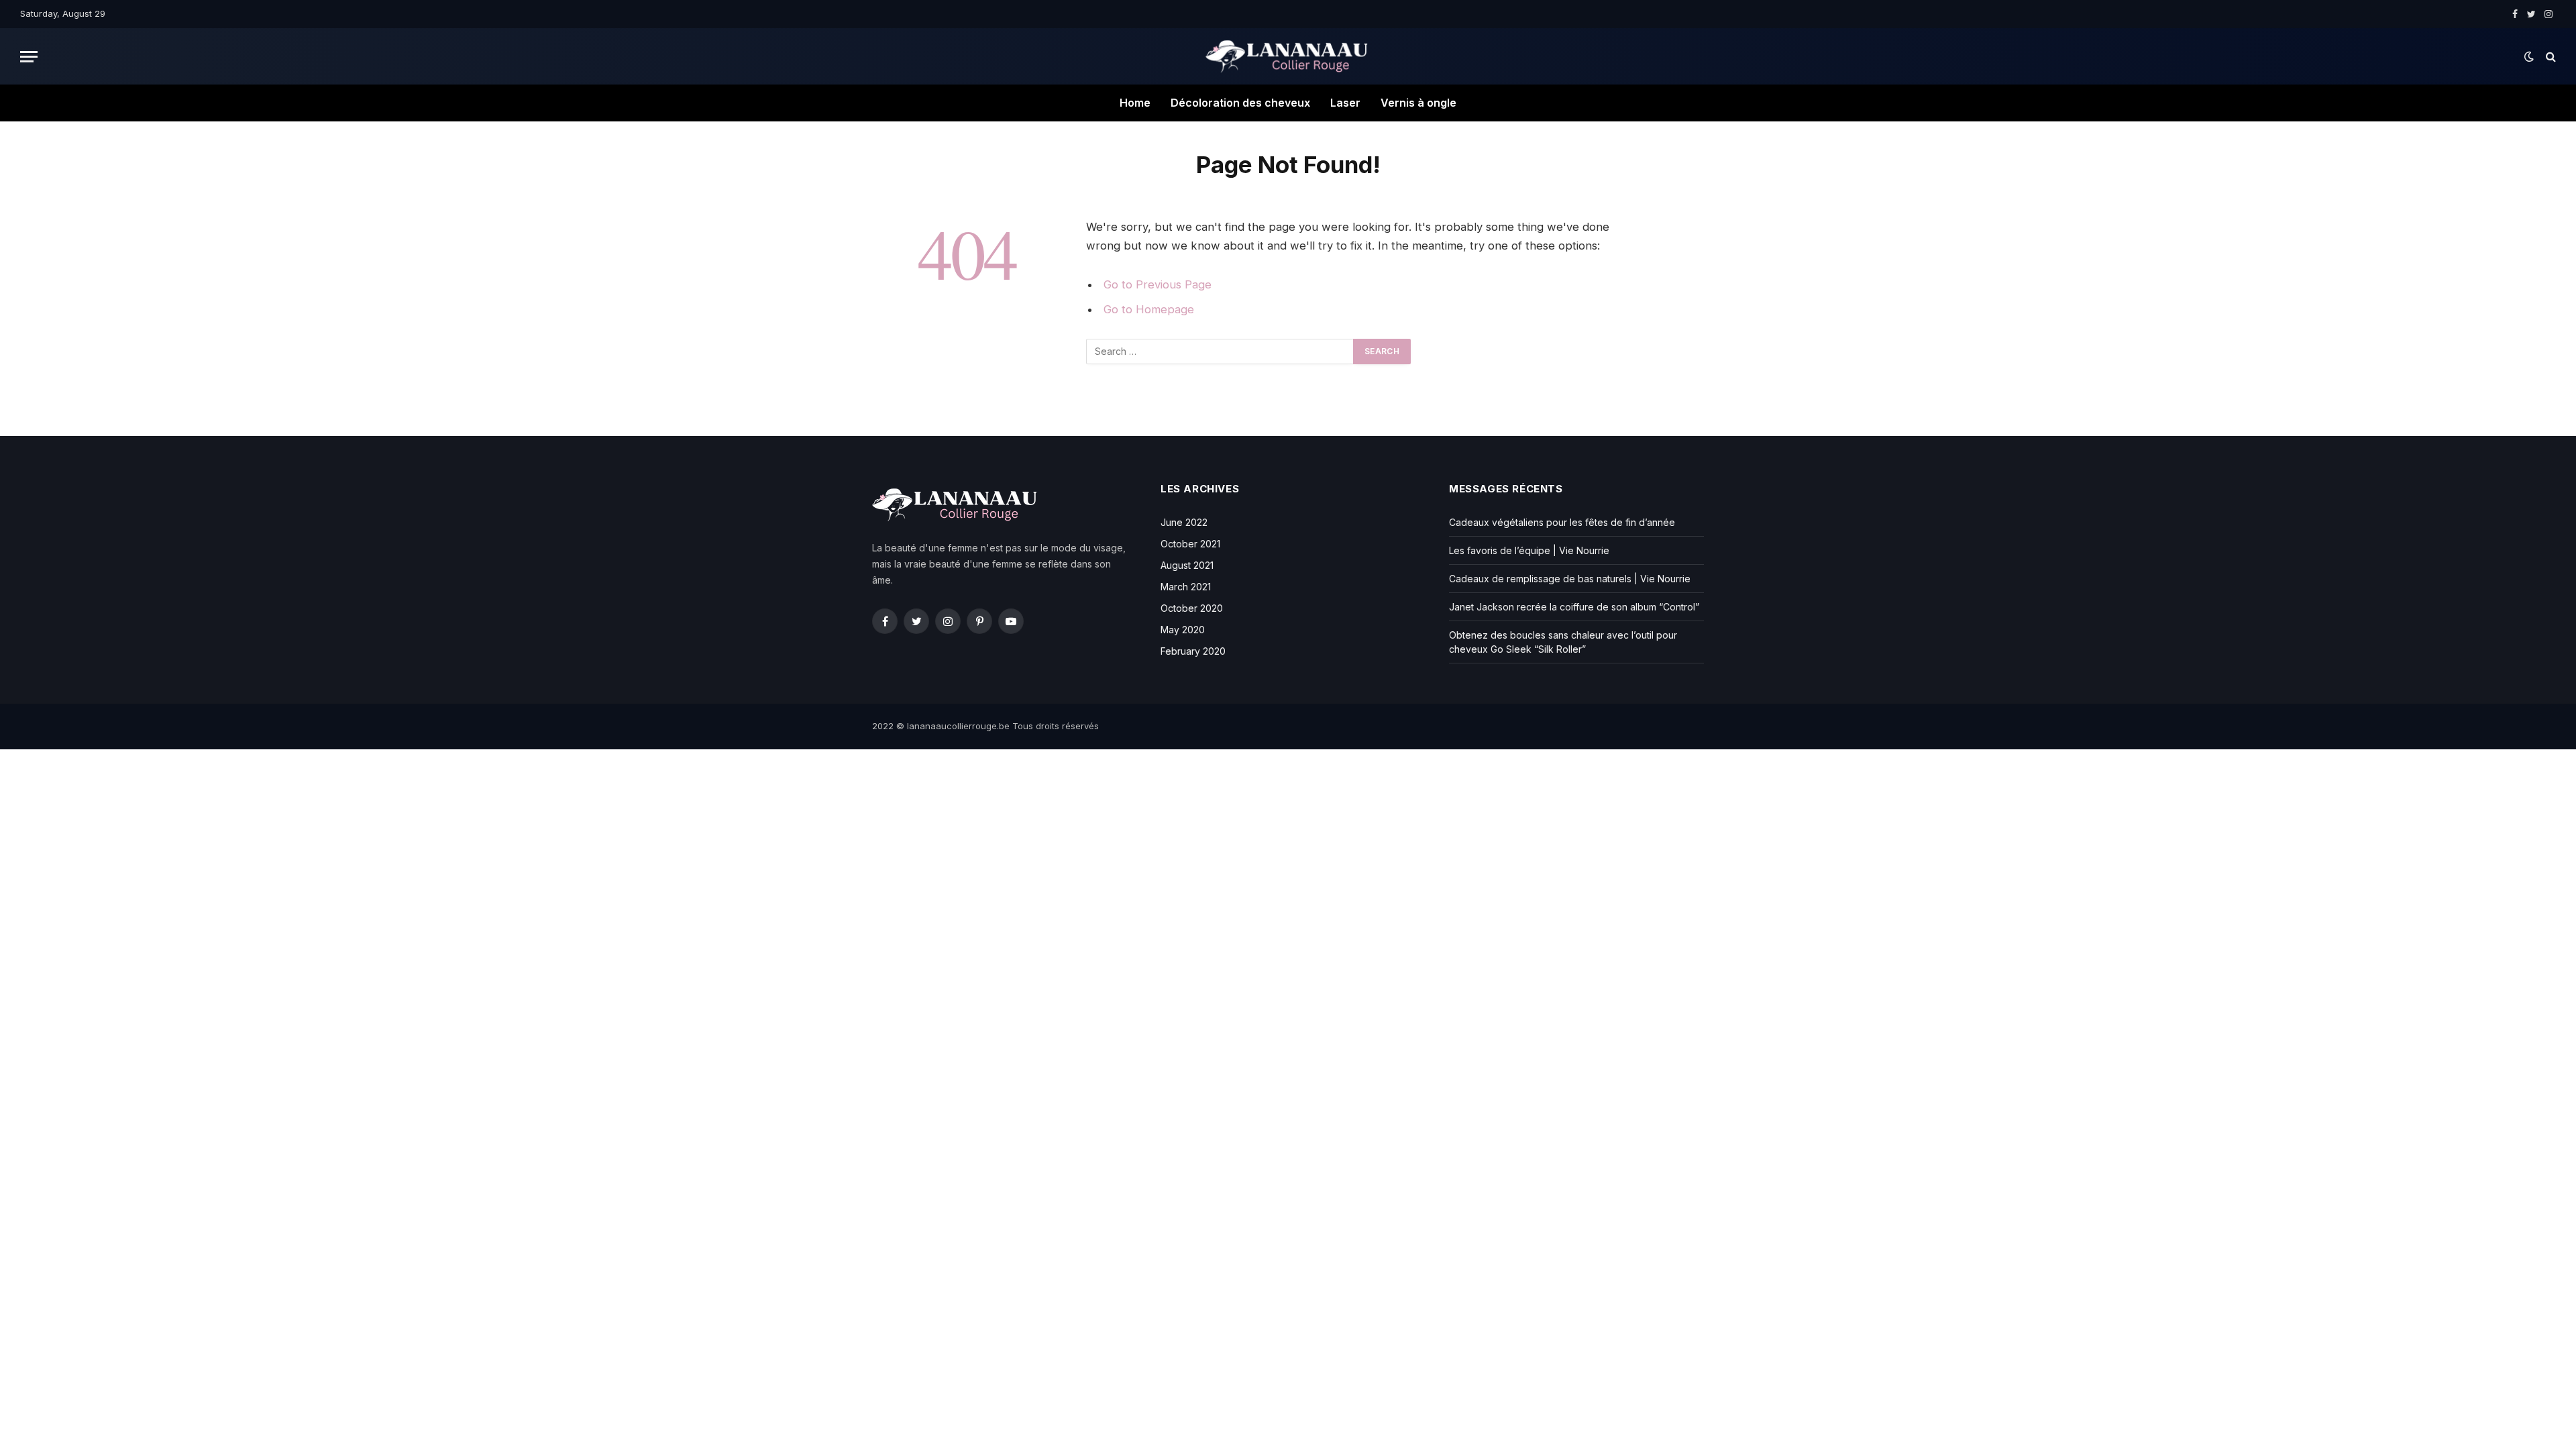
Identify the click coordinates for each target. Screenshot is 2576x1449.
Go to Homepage (1149, 309)
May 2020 (1183, 630)
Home (1135, 103)
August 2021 (1187, 565)
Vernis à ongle (1418, 103)
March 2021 (1186, 587)
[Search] (2550, 57)
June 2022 (1184, 522)
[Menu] (29, 57)
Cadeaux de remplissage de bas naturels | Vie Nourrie (1570, 579)
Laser (1345, 103)
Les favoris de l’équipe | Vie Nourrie (1529, 550)
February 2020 (1193, 651)
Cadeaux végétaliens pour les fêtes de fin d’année (1562, 522)
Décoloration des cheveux (1240, 103)
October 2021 (1190, 544)
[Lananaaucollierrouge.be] (1288, 56)
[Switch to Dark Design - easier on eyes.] (2529, 56)
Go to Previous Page (1158, 284)
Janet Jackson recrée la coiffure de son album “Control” (1574, 607)
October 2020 (1192, 608)
